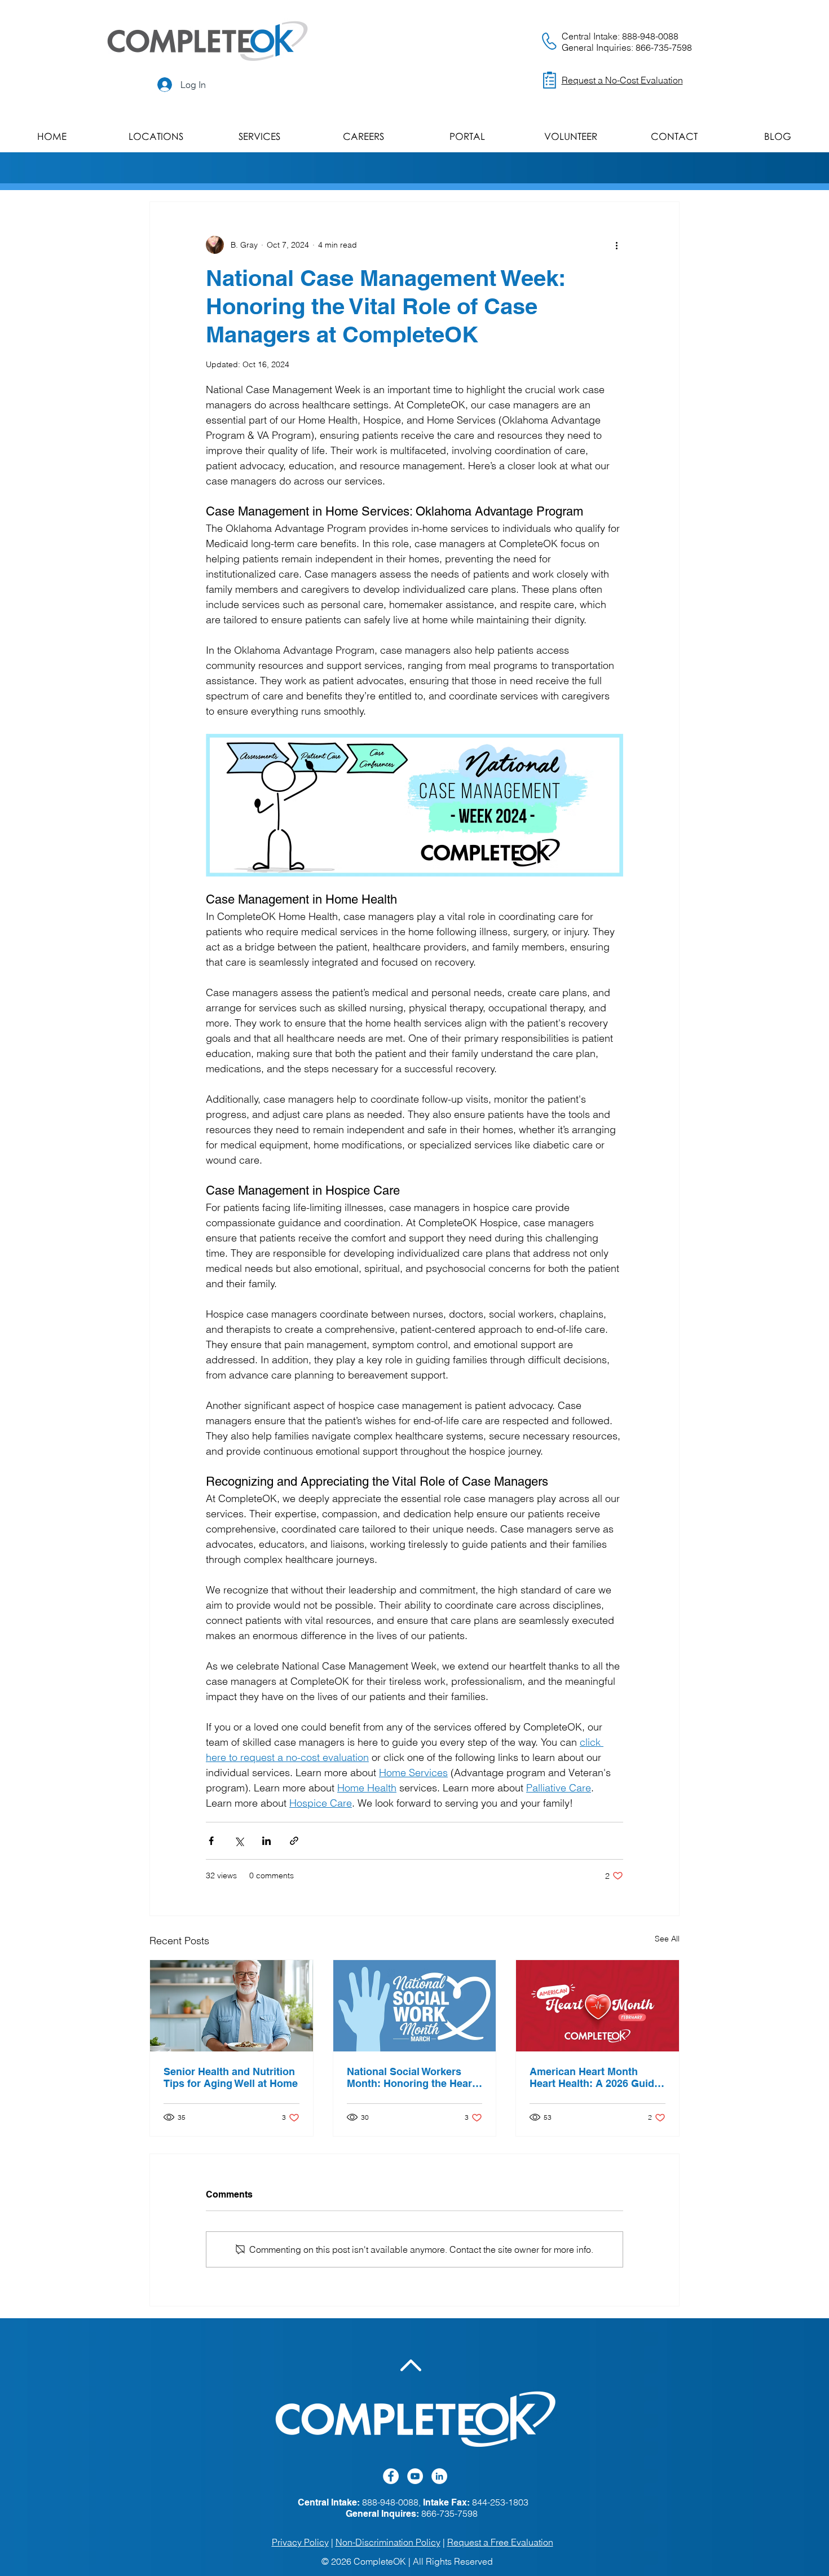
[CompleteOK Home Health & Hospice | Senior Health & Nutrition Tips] (231, 2006)
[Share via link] (294, 1841)
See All (667, 1939)
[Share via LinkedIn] (266, 1841)
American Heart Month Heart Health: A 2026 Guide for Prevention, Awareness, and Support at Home (595, 2077)
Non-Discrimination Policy (388, 2542)
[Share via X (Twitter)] (239, 1841)
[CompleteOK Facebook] (391, 2476)
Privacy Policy (300, 2542)
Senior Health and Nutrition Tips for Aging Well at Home (231, 2077)
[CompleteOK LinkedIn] (439, 2476)
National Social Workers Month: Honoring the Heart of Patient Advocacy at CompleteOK (411, 2077)
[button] (156, 136)
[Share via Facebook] (211, 1841)
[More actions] (616, 245)
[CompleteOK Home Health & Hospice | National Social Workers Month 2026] (415, 2006)
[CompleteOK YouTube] (415, 2476)
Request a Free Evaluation (500, 2542)
